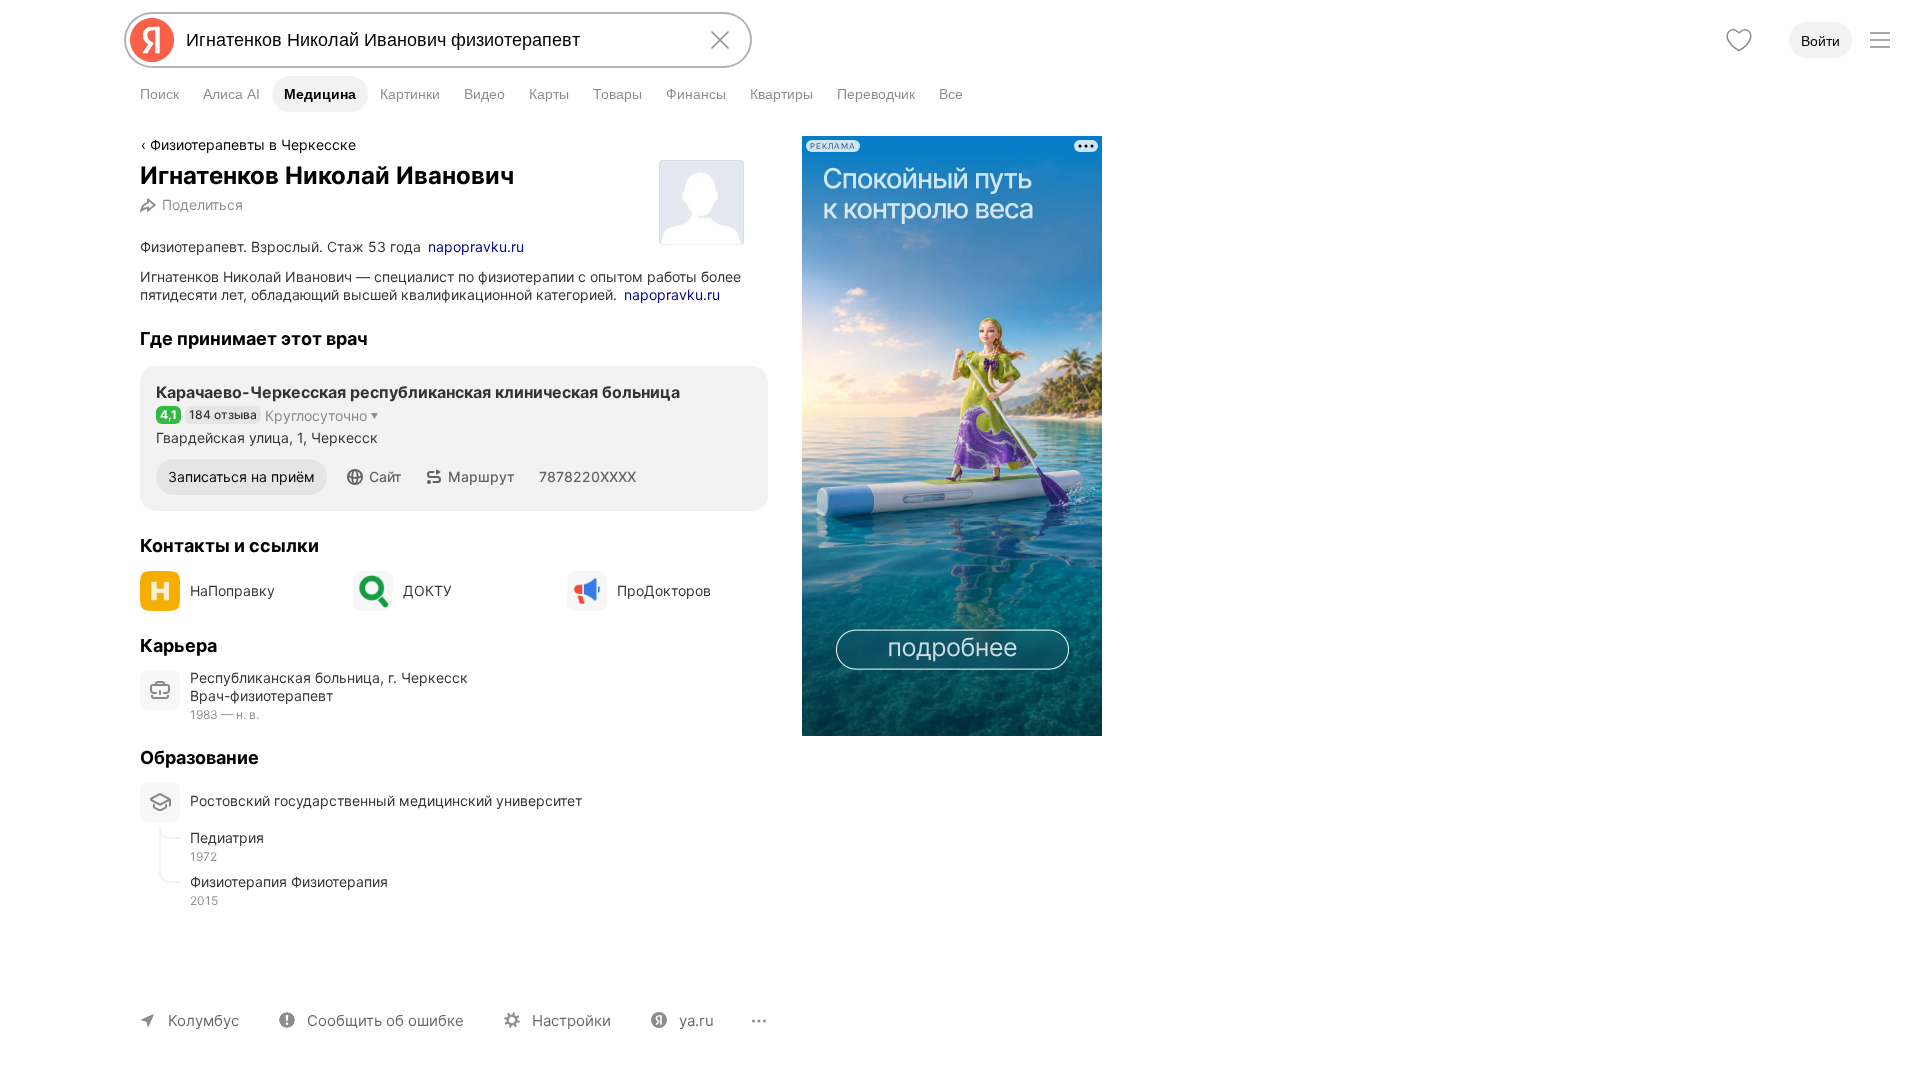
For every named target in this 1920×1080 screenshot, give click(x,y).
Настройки (571, 1020)
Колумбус (203, 1020)
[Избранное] (1739, 40)
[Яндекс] (152, 40)
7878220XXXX (587, 476)
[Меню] (1880, 40)
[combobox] (434, 40)
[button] (374, 477)
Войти (1820, 41)
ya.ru (696, 1020)
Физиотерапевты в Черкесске (253, 144)
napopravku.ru (476, 246)
